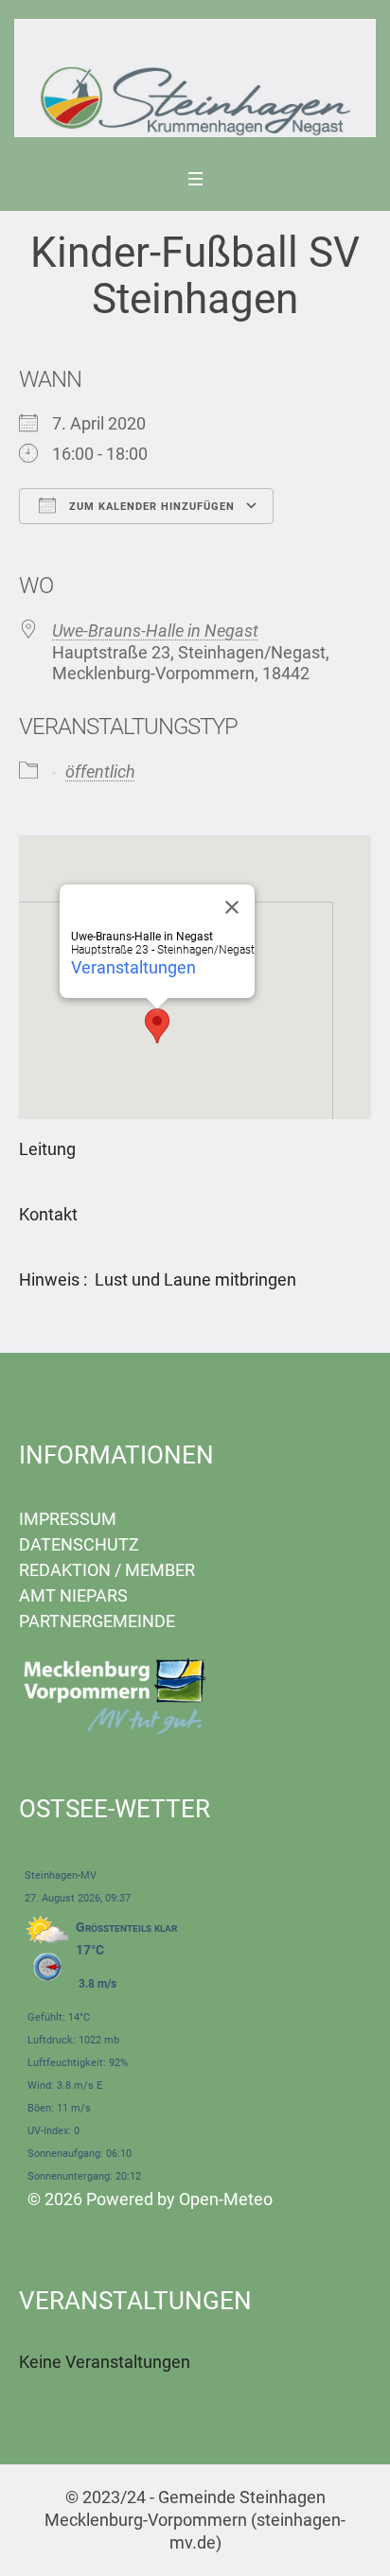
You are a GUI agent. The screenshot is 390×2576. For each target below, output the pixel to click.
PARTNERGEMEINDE (97, 1621)
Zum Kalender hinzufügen (150, 507)
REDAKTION (65, 1570)
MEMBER (160, 1570)
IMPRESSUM (68, 1519)
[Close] (232, 907)
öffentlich (100, 771)
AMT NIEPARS (73, 1595)
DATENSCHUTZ (79, 1544)
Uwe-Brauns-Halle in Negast (155, 631)
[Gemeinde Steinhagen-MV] (195, 78)
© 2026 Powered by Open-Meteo (150, 2199)
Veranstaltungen (133, 967)
